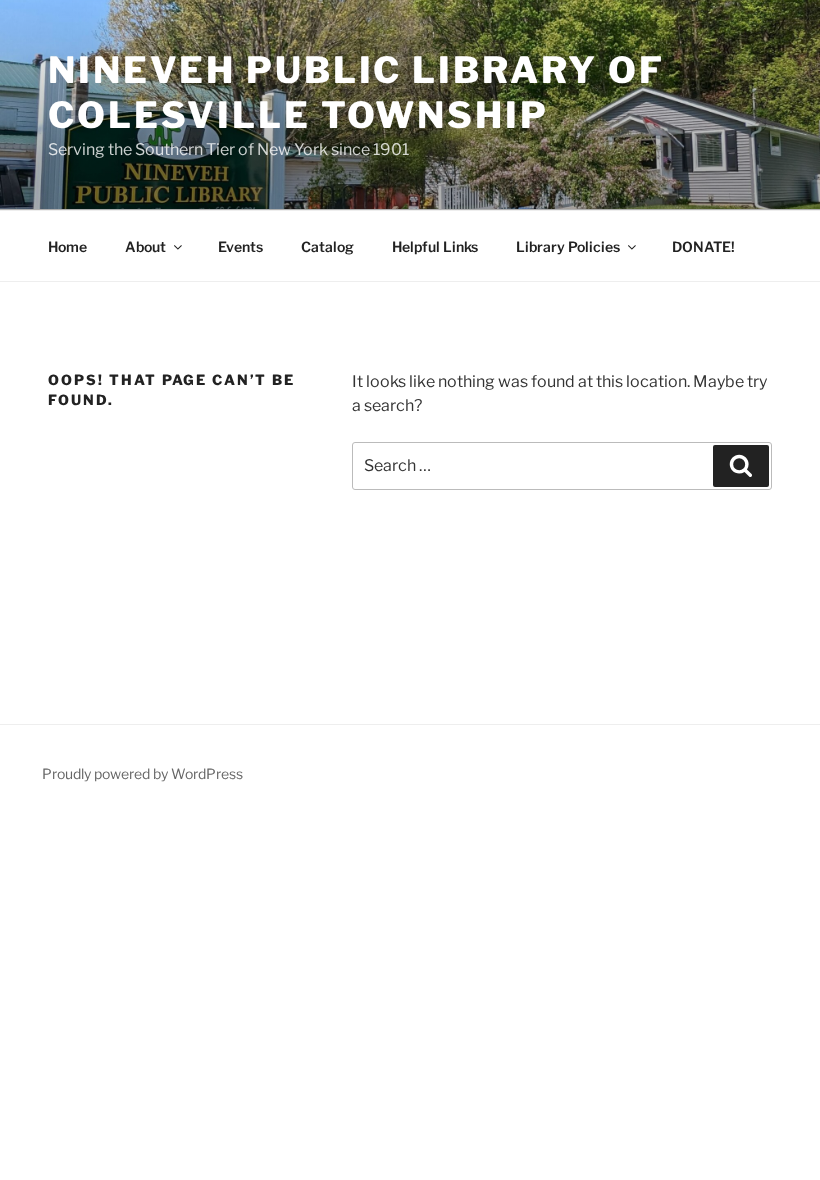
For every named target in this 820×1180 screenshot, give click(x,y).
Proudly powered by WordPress (142, 773)
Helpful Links (435, 246)
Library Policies (568, 246)
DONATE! (703, 246)
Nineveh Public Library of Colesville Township (356, 92)
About (145, 246)
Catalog (327, 246)
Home (67, 246)
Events (240, 246)
